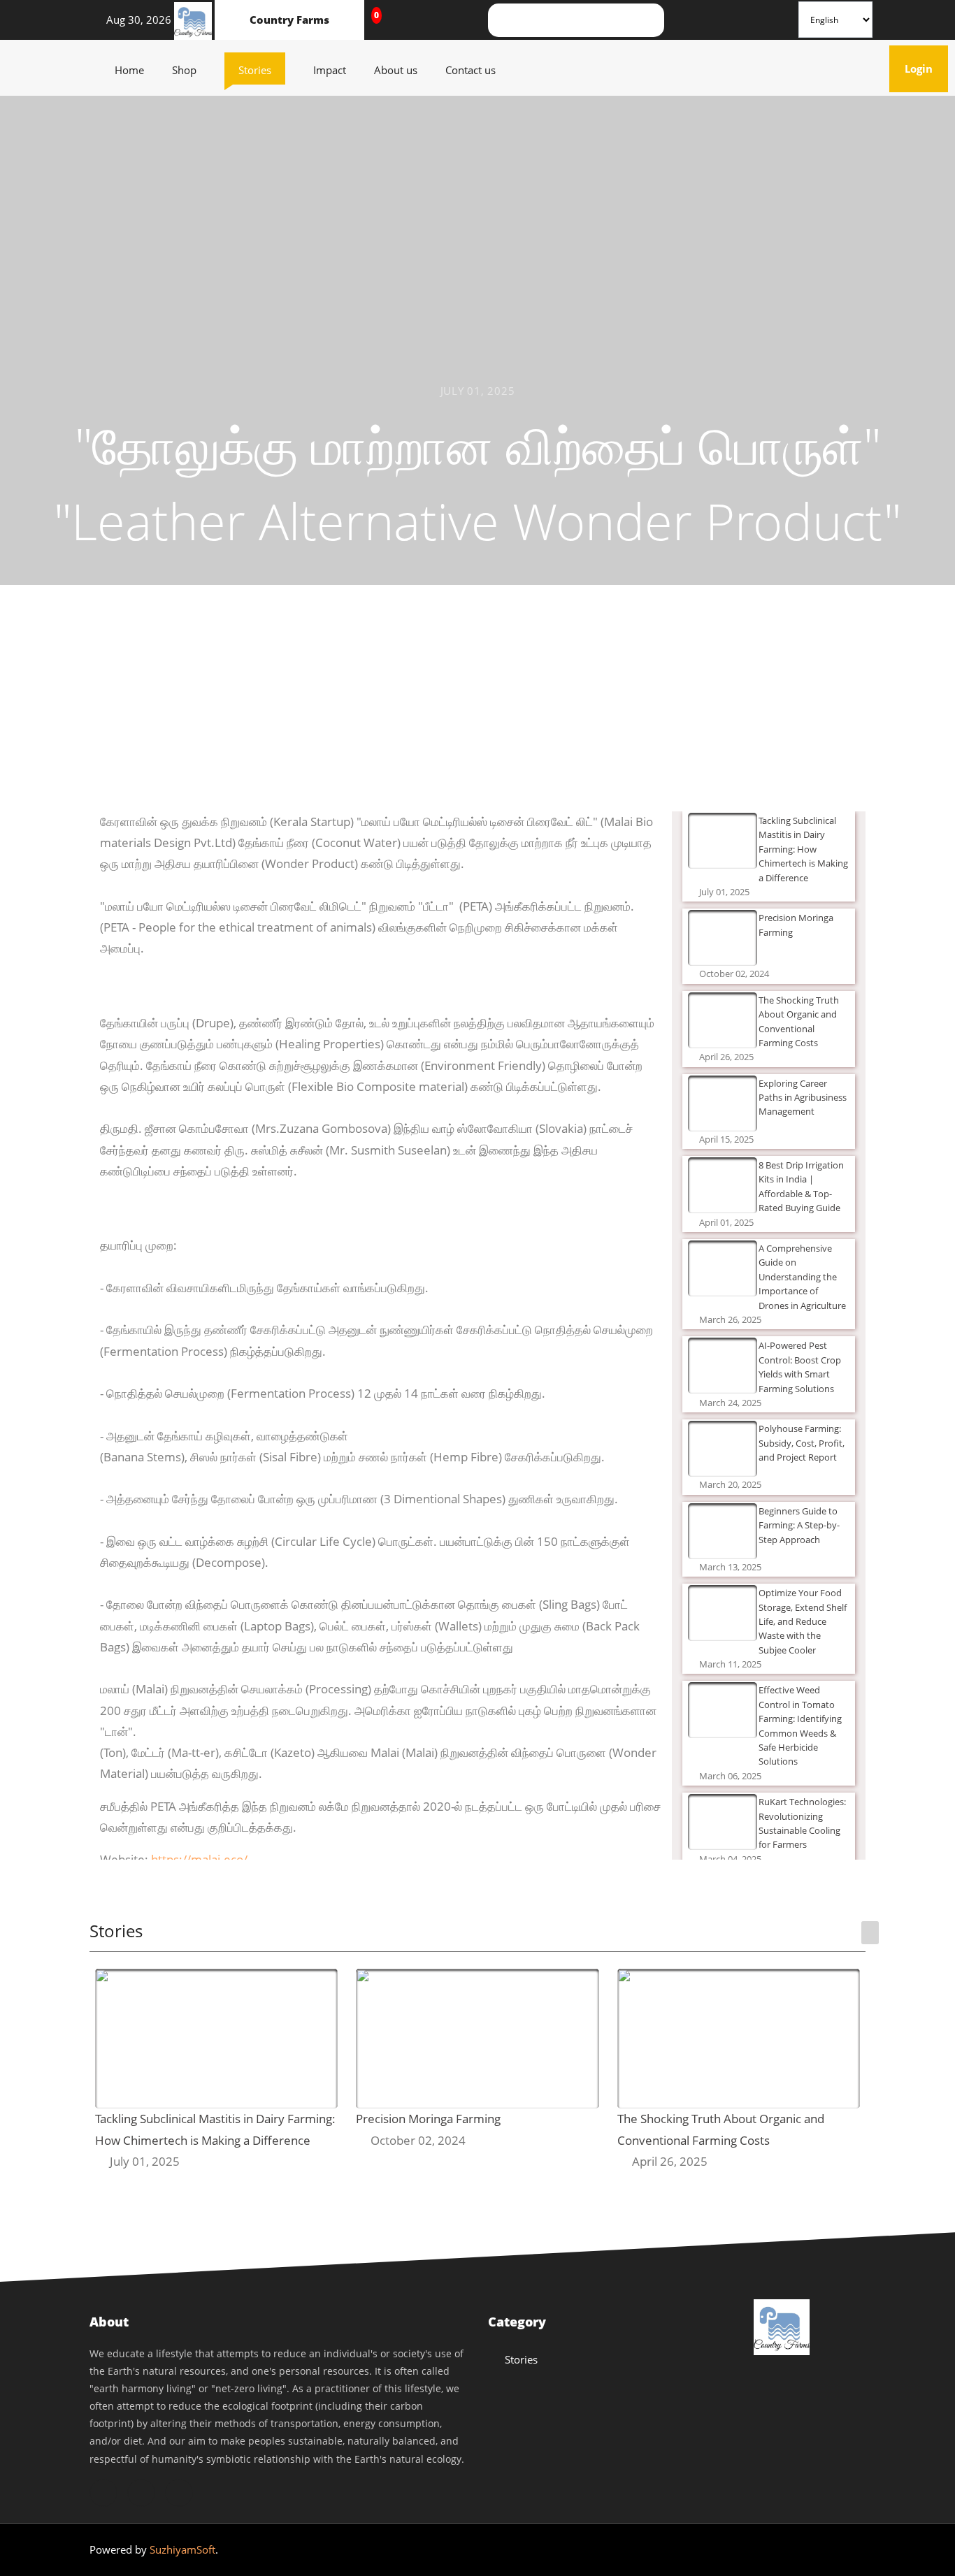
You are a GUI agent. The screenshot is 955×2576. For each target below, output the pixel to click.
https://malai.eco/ (199, 1859)
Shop (191, 70)
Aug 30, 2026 (135, 20)
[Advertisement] (477, 707)
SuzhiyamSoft (182, 2549)
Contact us (477, 70)
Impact (337, 70)
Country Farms (289, 20)
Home (136, 70)
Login (926, 68)
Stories (262, 70)
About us (403, 70)
